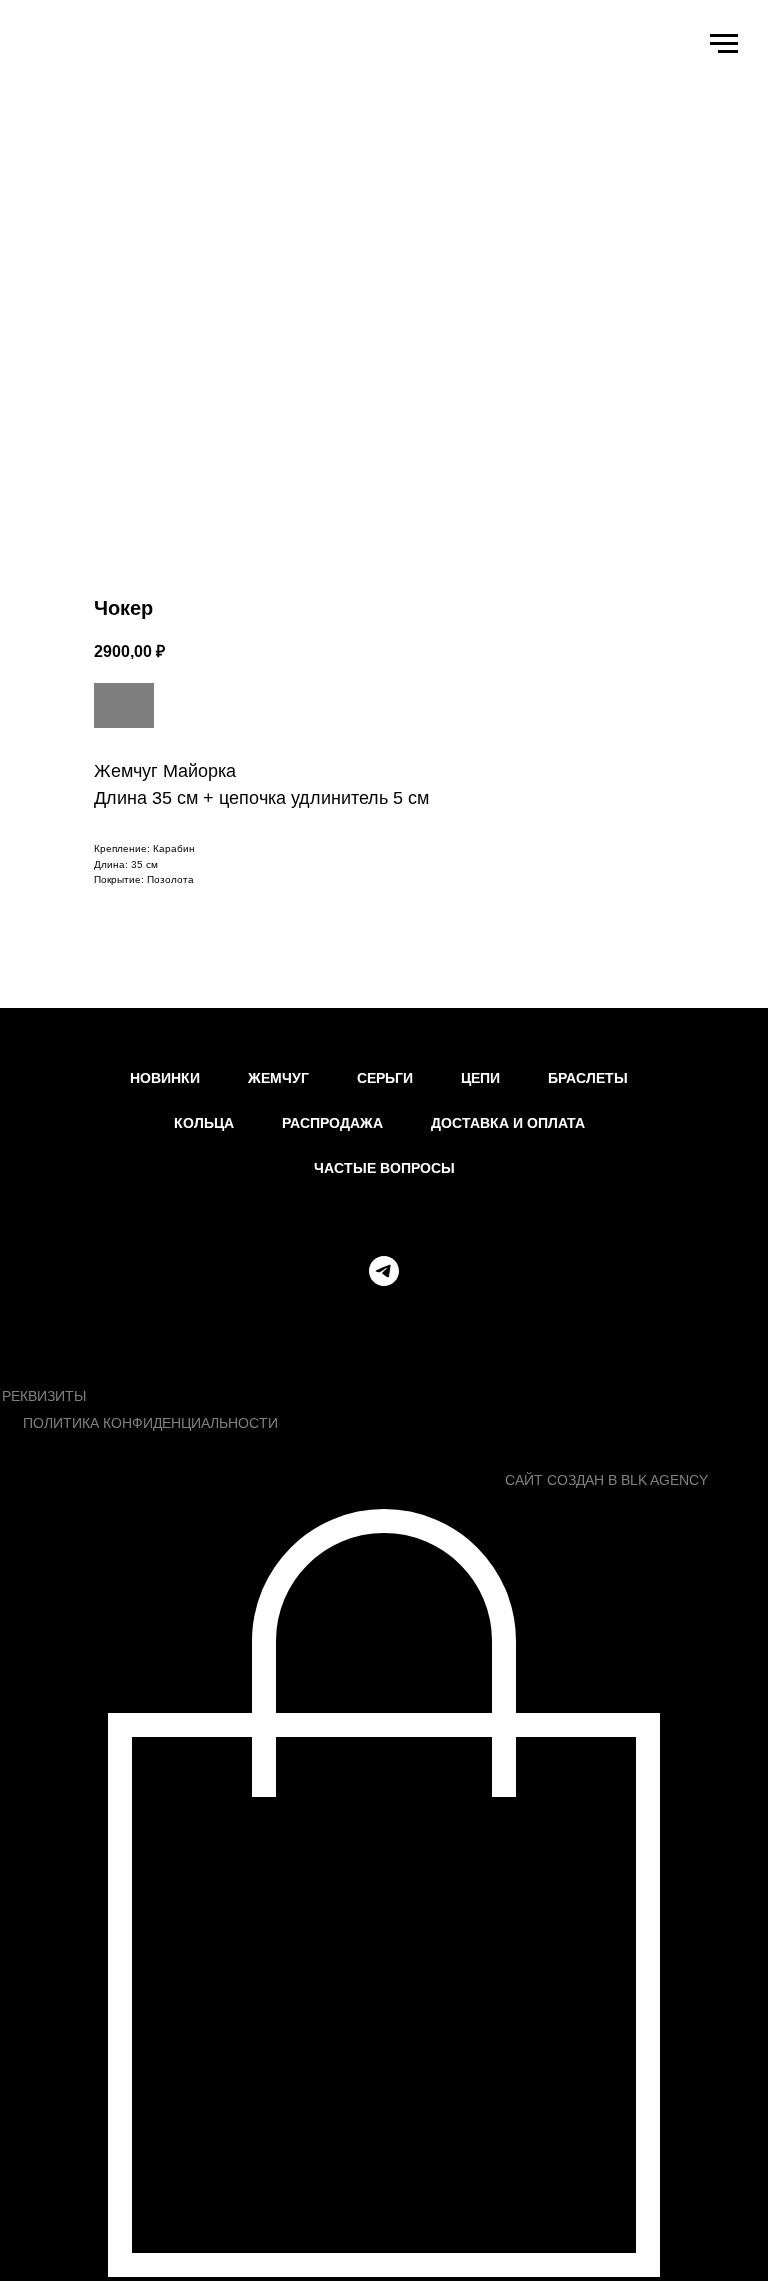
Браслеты (588, 1078)
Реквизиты (44, 1396)
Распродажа (332, 1123)
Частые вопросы (384, 1168)
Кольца (204, 1123)
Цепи (480, 1078)
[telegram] (384, 1271)
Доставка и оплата (508, 1123)
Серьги (385, 1078)
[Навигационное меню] (724, 44)
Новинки (165, 1078)
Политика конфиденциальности (150, 1423)
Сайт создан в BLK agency (606, 1480)
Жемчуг (278, 1078)
